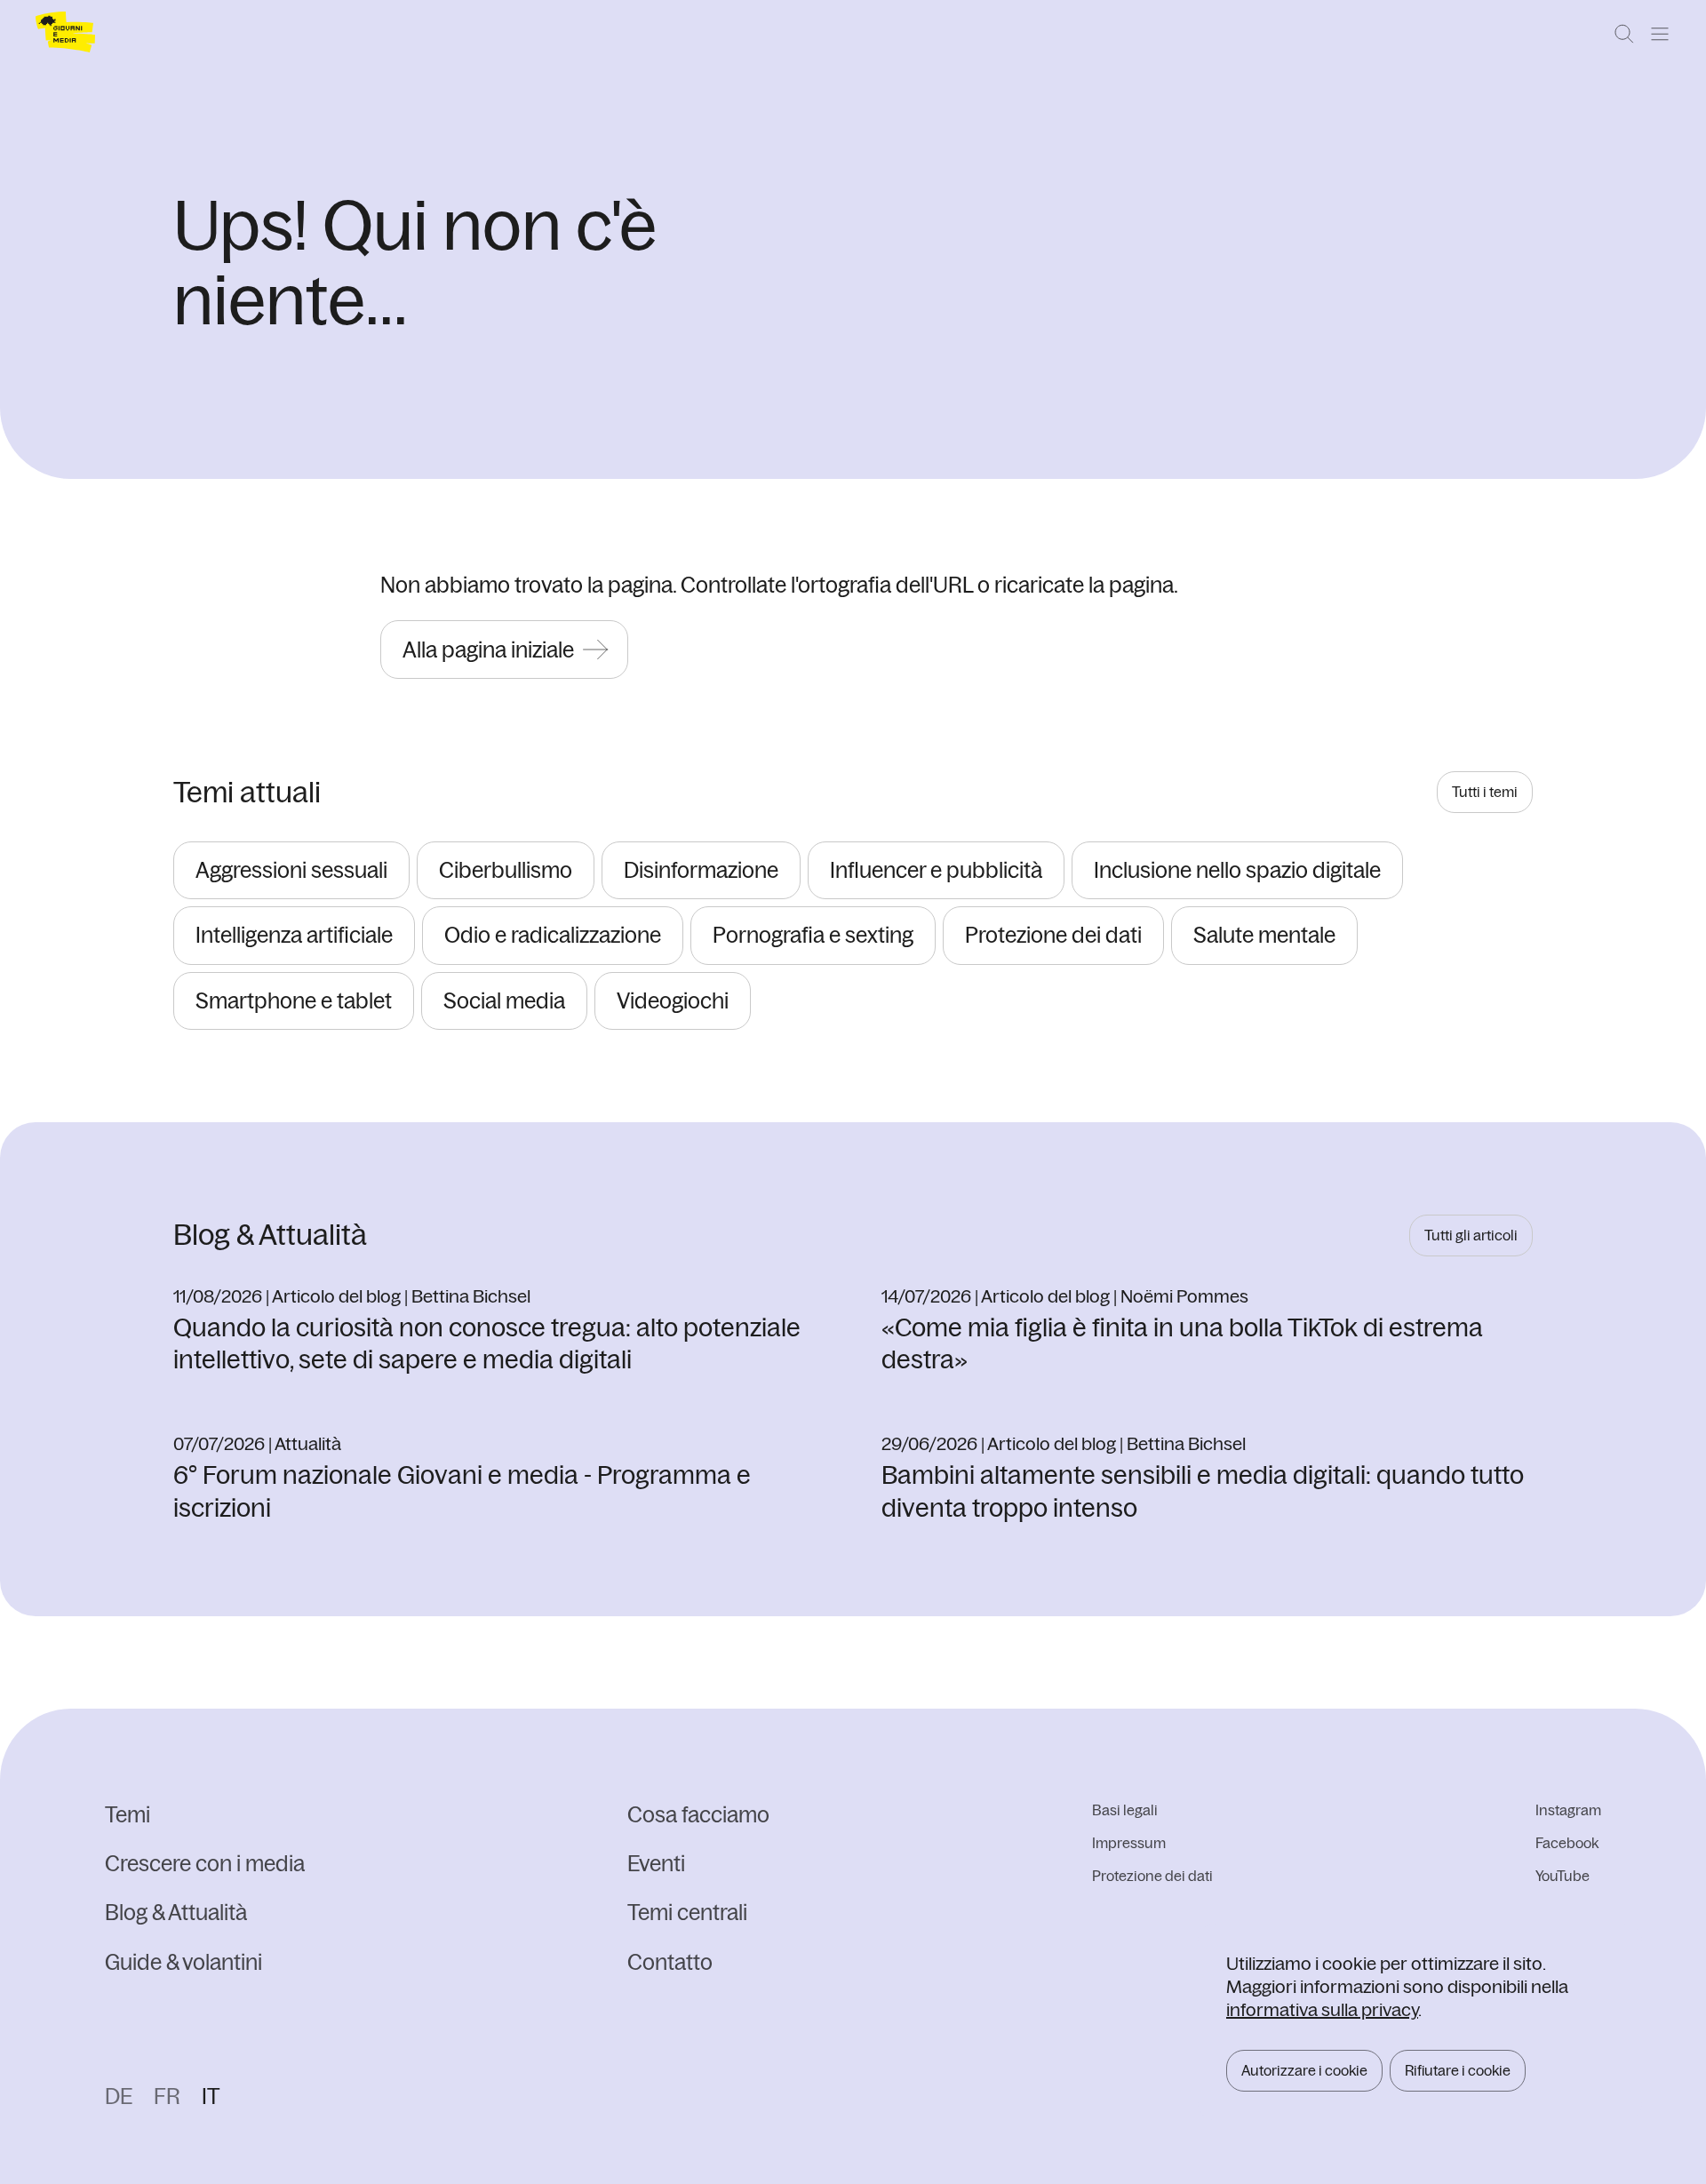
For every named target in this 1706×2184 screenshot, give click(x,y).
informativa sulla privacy (1322, 2009)
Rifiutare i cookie (1458, 2070)
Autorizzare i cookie (1304, 2070)
